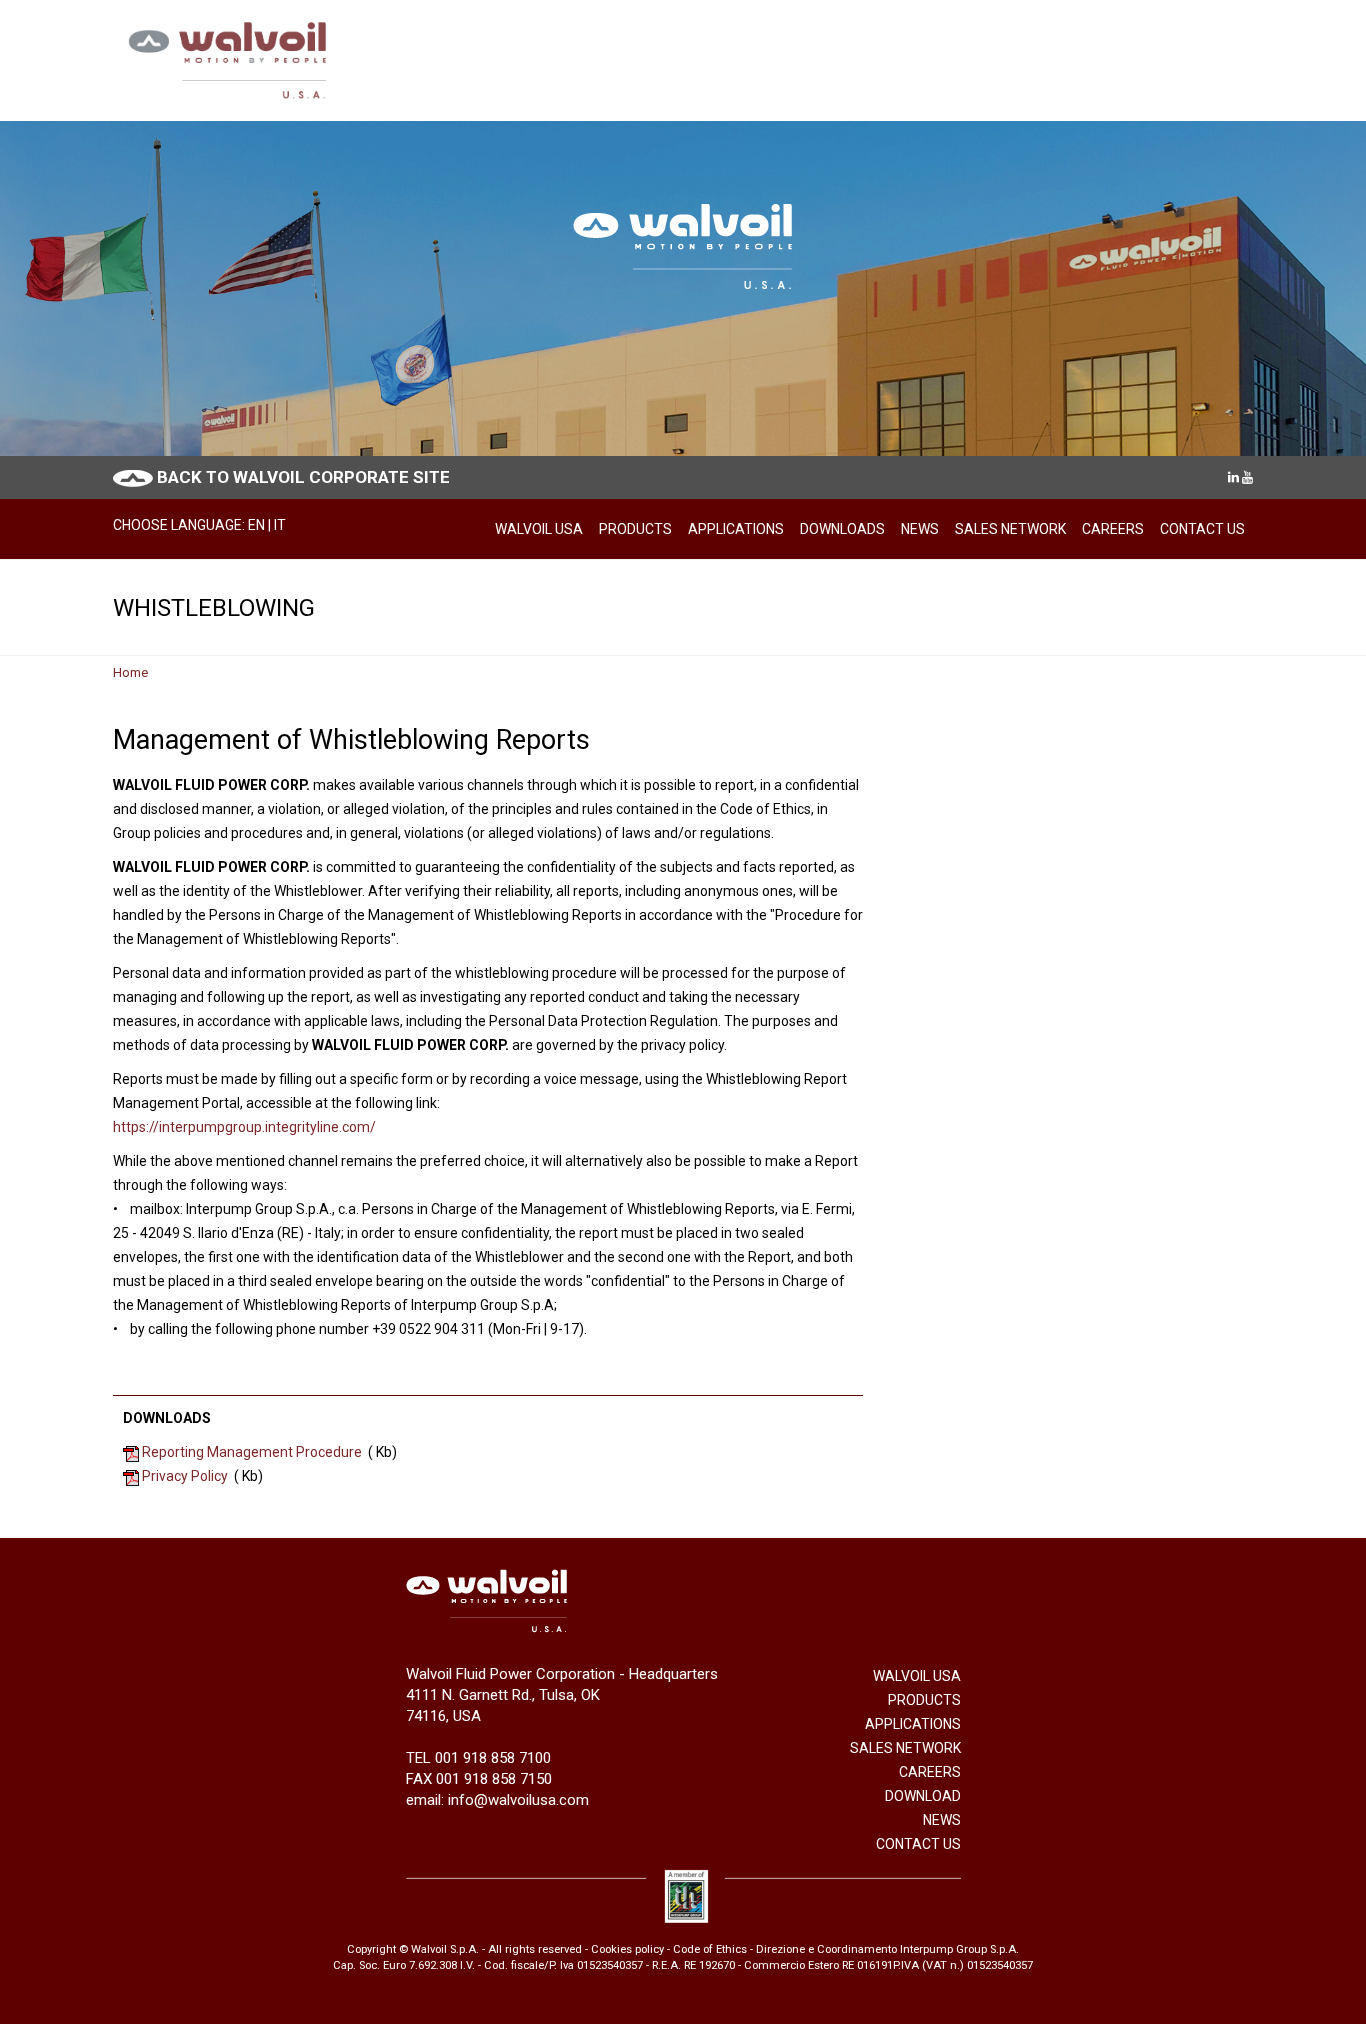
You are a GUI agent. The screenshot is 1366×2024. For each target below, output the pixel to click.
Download (923, 1796)
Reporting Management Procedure (252, 1452)
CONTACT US (1202, 529)
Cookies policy (627, 1949)
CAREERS (1113, 529)
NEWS (920, 529)
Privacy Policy (185, 1476)
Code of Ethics (710, 1949)
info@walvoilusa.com (518, 1800)
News (942, 1820)
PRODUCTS (635, 529)
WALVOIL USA (539, 529)
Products (924, 1700)
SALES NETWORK (1010, 529)
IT (280, 525)
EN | (261, 525)
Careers (930, 1772)
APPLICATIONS (736, 529)
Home (130, 672)
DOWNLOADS (842, 529)
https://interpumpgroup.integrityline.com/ (244, 1127)
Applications (913, 1724)
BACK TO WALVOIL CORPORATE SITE (303, 477)
